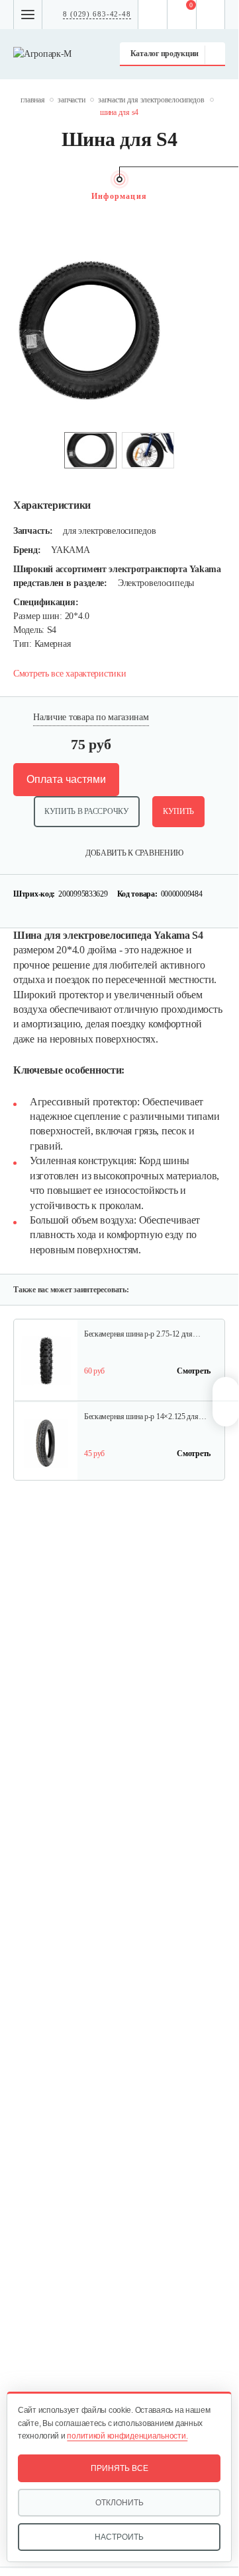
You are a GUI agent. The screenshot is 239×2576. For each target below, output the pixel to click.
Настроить (119, 2537)
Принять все (119, 2468)
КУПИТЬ (178, 811)
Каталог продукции (165, 54)
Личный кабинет (211, 15)
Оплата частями (66, 779)
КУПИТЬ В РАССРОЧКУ (87, 811)
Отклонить (119, 2503)
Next (218, 196)
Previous (20, 196)
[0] (182, 15)
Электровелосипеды (156, 583)
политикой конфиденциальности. (127, 2436)
